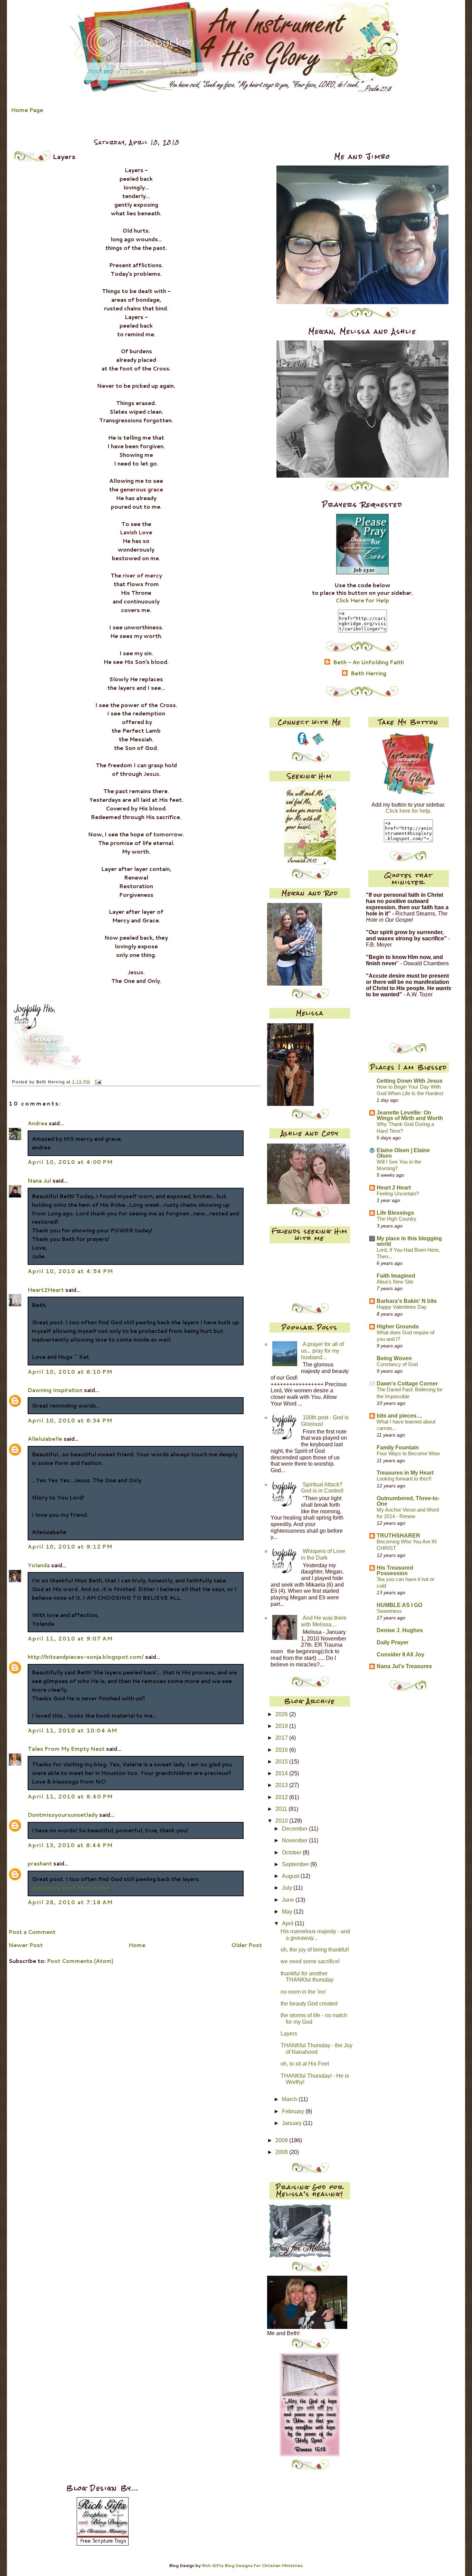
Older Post (247, 1945)
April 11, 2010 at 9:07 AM (70, 1638)
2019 (282, 1726)
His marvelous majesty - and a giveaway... (315, 1935)
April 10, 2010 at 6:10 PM (70, 1372)
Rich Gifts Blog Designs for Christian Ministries (252, 2565)
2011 (282, 1809)
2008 (282, 2152)
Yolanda (39, 1565)
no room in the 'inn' (304, 1992)
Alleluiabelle (45, 1439)
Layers (289, 2034)
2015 (282, 1762)
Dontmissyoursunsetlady (63, 1815)
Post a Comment (32, 1932)
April (288, 1923)
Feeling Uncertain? (398, 1194)
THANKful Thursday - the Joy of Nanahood (317, 2049)
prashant (40, 1863)
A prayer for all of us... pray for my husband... (322, 1351)
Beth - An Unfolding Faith (369, 662)
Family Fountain (398, 1447)
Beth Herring (369, 674)
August (291, 1876)
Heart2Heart (46, 1290)
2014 (282, 1773)
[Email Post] (97, 1082)
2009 (282, 2140)
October (292, 1853)
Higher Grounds (398, 1327)
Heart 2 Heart (394, 1188)
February (294, 2111)
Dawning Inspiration (55, 1390)
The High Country (397, 1219)
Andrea (37, 1123)
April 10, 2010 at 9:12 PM (70, 1546)
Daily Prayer (393, 1642)
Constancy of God (397, 1364)
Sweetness (389, 1611)
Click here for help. (409, 811)
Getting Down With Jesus (410, 1081)
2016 (282, 1750)
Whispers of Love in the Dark (323, 1554)
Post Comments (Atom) (80, 1961)
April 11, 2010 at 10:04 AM (73, 1730)
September (296, 1864)
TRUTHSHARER (398, 1536)
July (288, 1888)
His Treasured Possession (395, 1571)
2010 (282, 1821)
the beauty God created (309, 2004)
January (292, 2123)
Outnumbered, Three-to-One (408, 1501)
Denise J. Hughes (400, 1630)
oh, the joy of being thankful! (315, 1950)
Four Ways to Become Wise (408, 1454)
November (295, 1840)
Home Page (27, 110)
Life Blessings (395, 1213)
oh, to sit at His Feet (305, 2064)
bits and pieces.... (399, 1416)
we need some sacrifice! (310, 1961)
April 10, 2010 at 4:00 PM (70, 1162)
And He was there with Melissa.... (324, 1621)
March (290, 2099)
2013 (282, 1785)
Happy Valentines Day (402, 1307)
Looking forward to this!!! (404, 1479)
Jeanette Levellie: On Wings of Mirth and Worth (410, 1115)
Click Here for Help (362, 600)
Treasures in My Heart (405, 1473)
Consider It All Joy (400, 1654)
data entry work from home (70, 1888)
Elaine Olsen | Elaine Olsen (403, 1153)
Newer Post (26, 1945)
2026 (282, 1714)
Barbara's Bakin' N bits (407, 1301)
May (288, 1912)
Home (137, 1945)
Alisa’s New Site (395, 1282)
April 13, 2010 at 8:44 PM (70, 1845)
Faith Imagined (396, 1276)
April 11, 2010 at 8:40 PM (70, 1796)
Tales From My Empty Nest (66, 1749)
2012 (282, 1797)
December (295, 1829)
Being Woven (394, 1358)
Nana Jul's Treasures (404, 1666)
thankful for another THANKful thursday (307, 1977)
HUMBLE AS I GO (399, 1605)
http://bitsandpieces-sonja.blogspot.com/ (86, 1657)
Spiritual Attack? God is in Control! (322, 1488)
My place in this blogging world (409, 1241)
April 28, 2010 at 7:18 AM (70, 1902)
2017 (282, 1738)
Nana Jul (39, 1181)
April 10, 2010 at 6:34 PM (70, 1420)
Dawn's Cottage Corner (407, 1384)
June (289, 1900)
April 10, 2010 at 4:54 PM (70, 1271)
